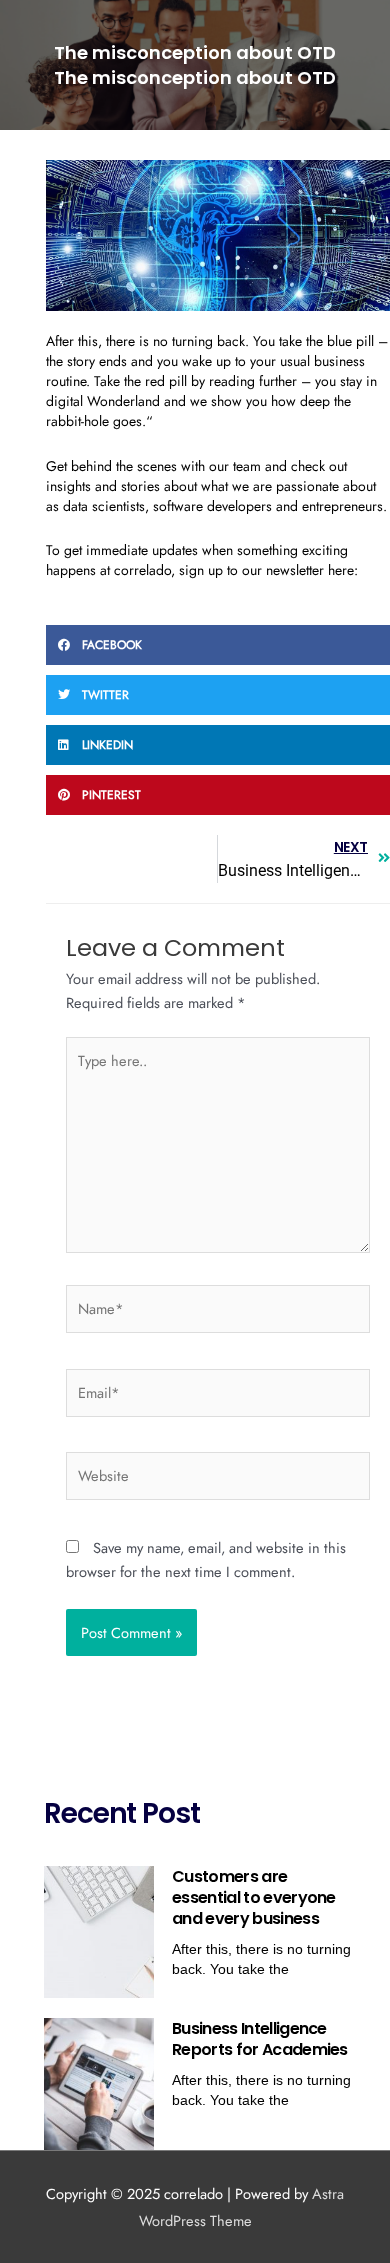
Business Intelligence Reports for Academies (260, 2039)
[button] (218, 645)
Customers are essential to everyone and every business (254, 1897)
